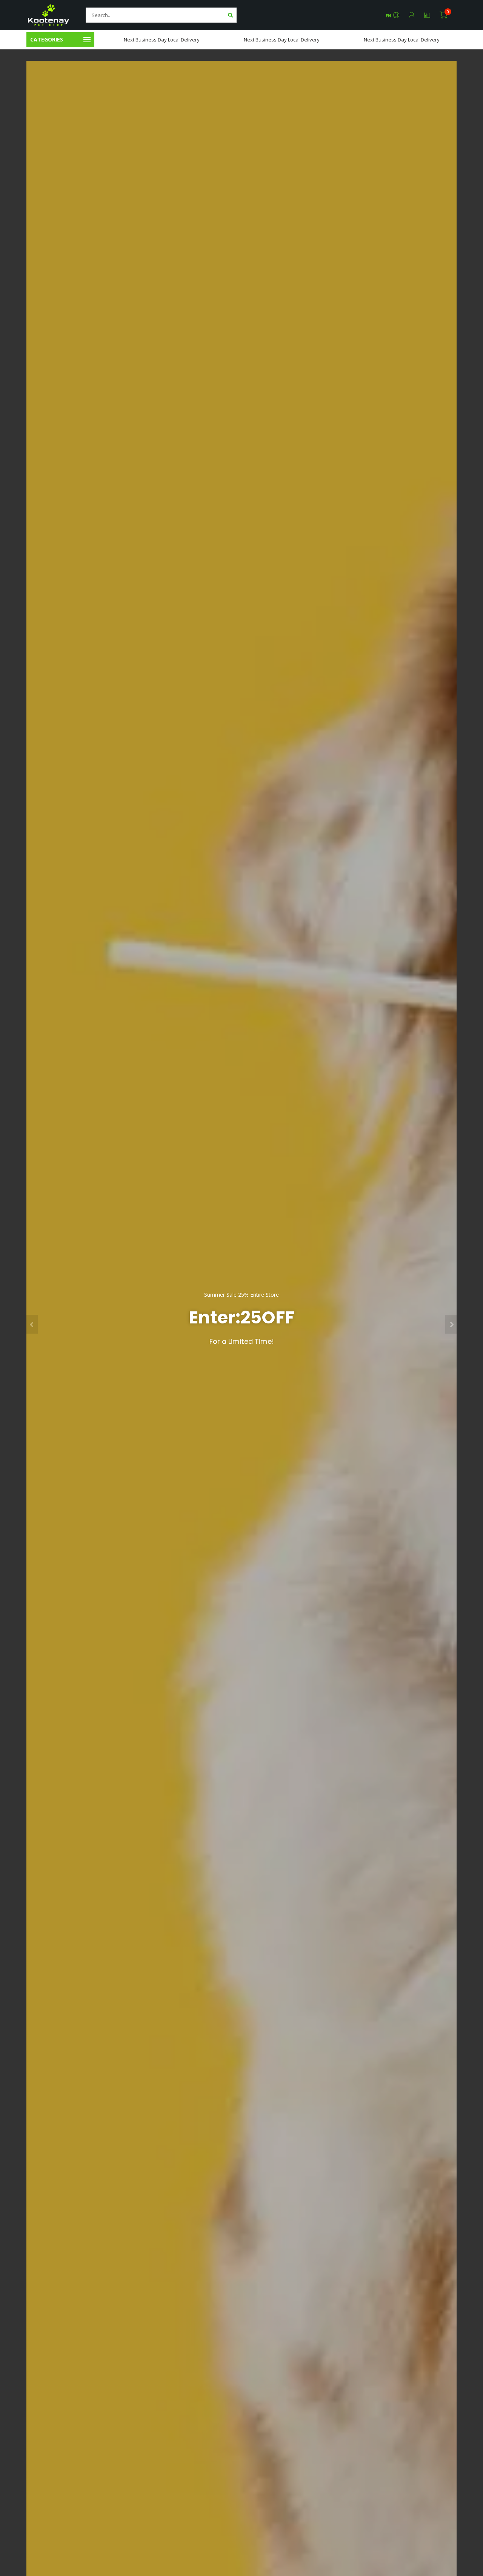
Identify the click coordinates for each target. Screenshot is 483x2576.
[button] (32, 1324)
